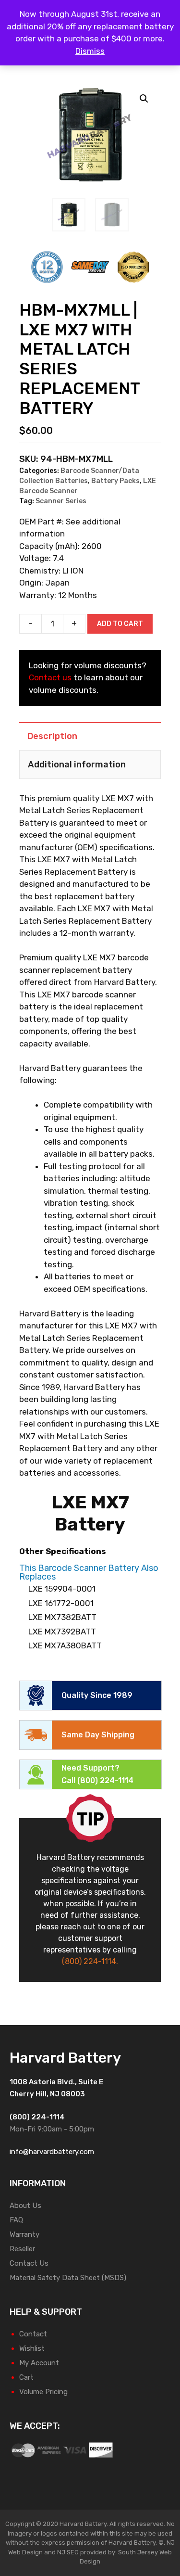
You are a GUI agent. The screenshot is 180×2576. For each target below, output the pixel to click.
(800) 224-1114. (90, 1961)
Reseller (22, 2249)
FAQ (16, 2220)
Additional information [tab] (77, 765)
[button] (144, 99)
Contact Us (29, 2263)
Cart (26, 2377)
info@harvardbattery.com (52, 2152)
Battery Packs (115, 481)
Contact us (50, 677)
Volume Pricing (43, 2392)
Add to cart (120, 624)
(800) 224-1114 (105, 1780)
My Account (39, 2363)
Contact (33, 2334)
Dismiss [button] (90, 51)
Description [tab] (52, 736)
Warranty (24, 2234)
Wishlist (32, 2348)
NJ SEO (68, 2552)
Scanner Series (61, 501)
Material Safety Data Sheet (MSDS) (68, 2278)
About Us (25, 2206)
